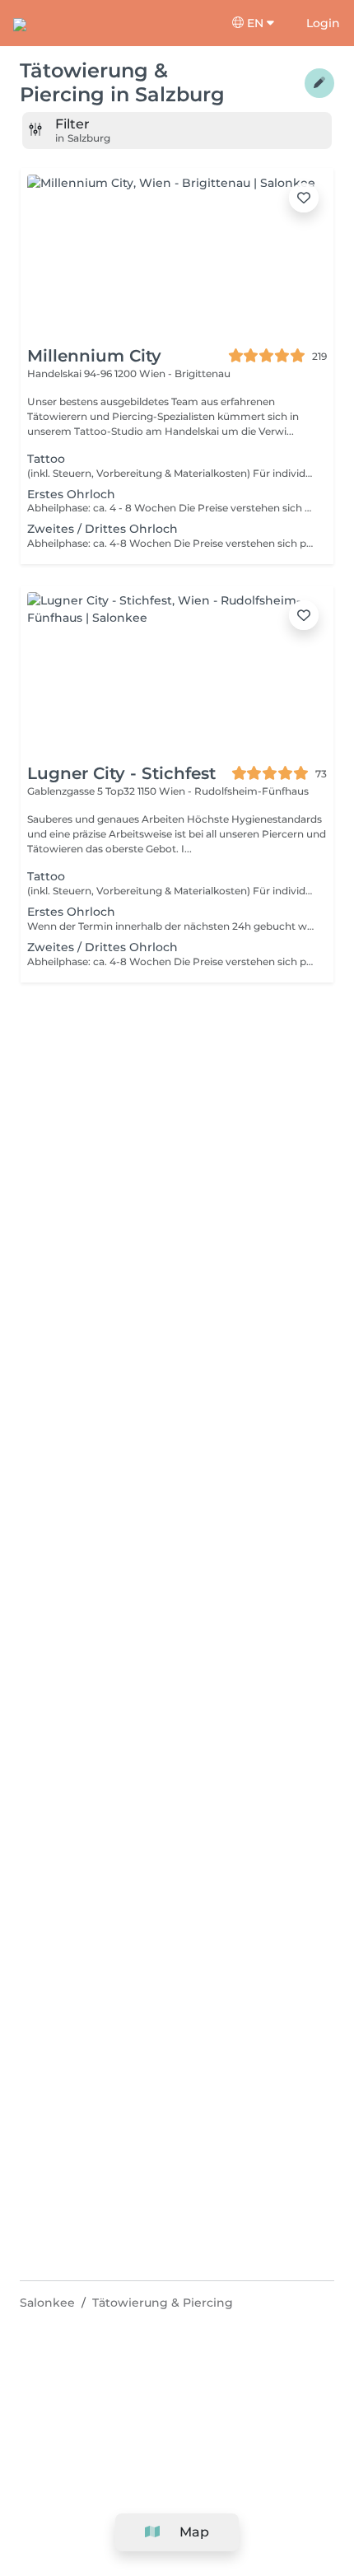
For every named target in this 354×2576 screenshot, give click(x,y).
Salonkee (47, 2303)
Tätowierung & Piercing (163, 2303)
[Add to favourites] (304, 198)
